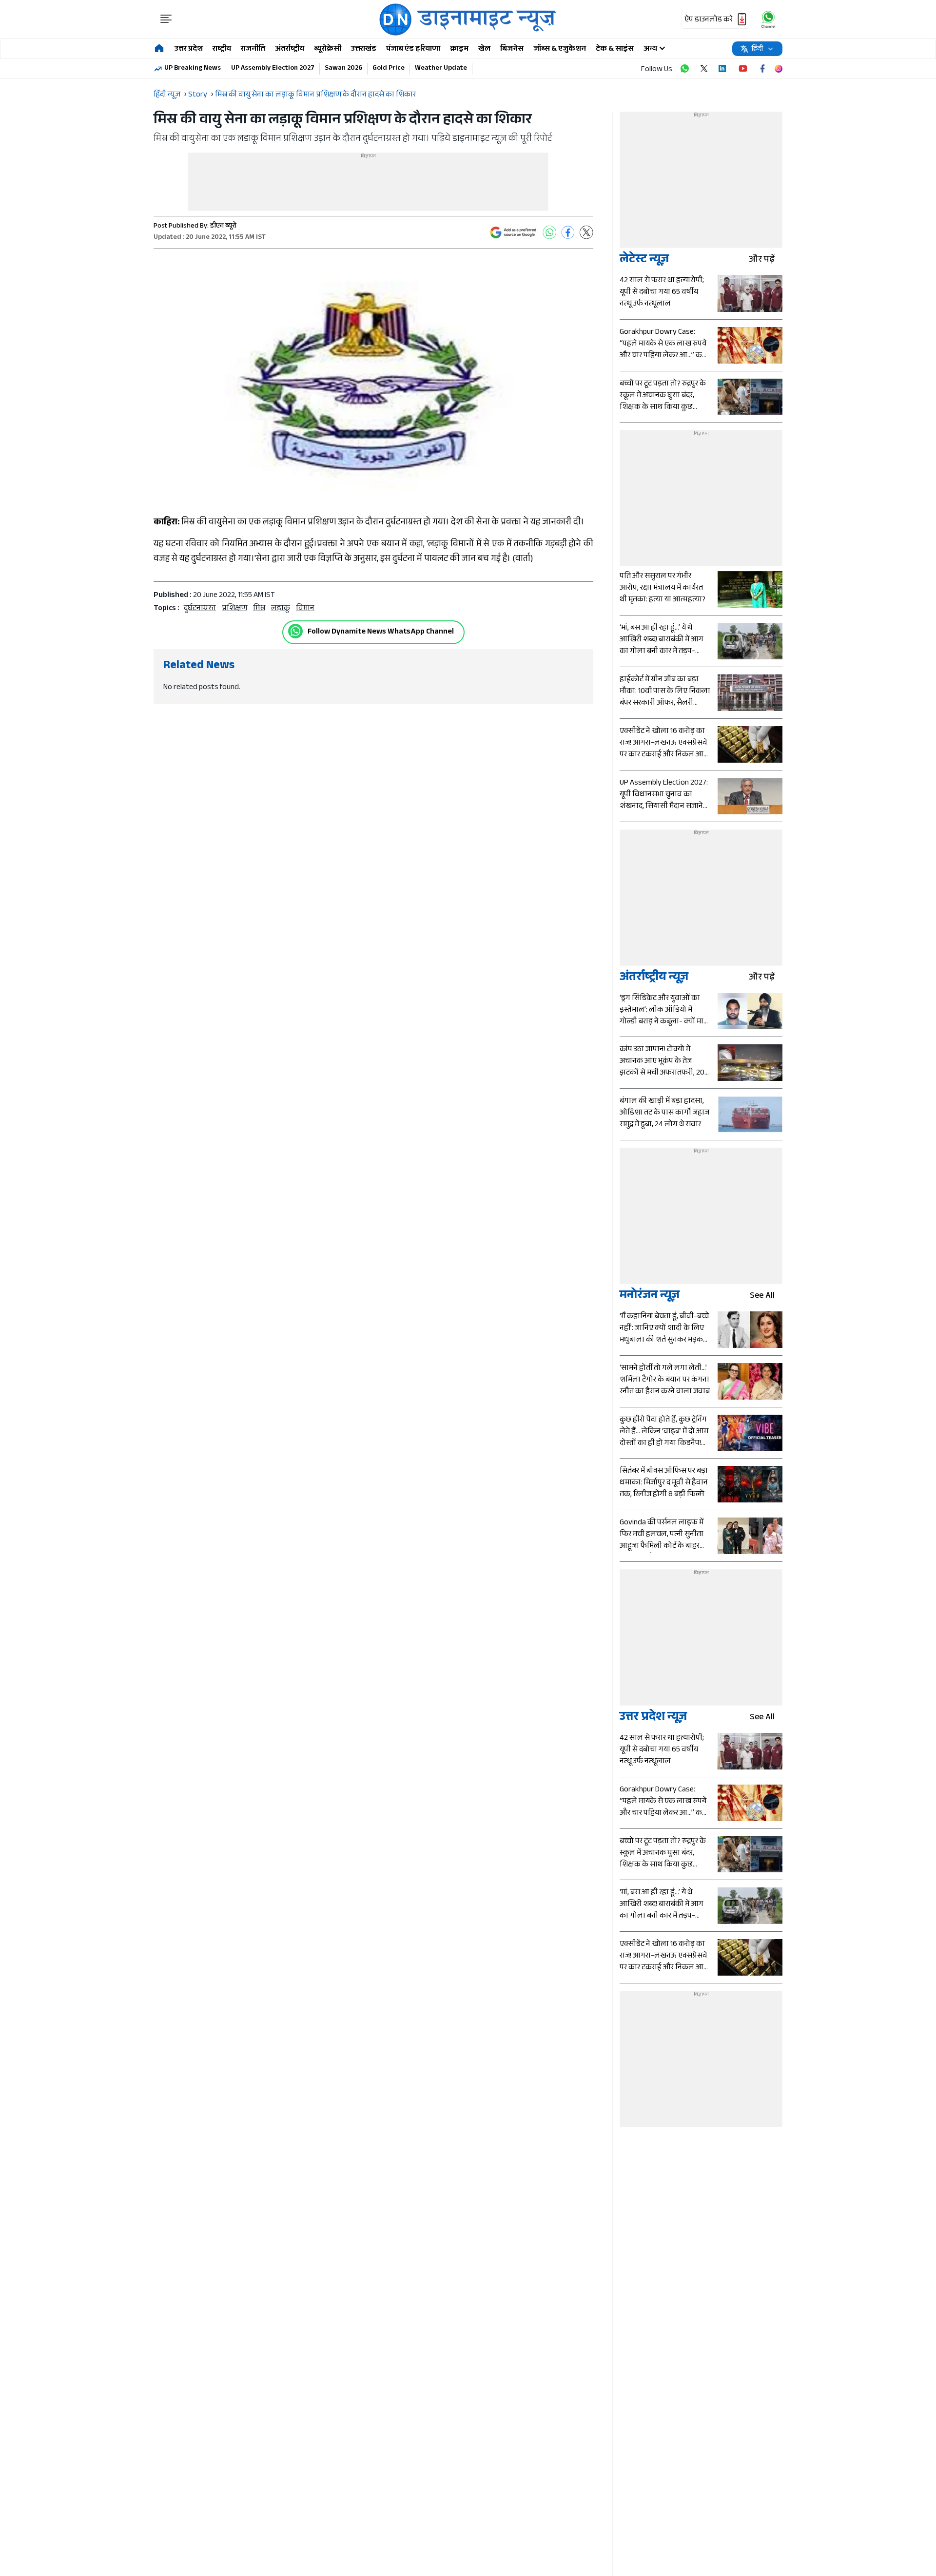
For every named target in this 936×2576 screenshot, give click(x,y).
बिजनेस (512, 49)
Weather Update (441, 69)
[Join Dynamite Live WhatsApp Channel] (684, 69)
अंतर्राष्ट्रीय (290, 49)
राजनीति (253, 49)
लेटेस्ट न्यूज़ (644, 260)
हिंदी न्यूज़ (167, 95)
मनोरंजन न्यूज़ (650, 1297)
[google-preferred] (513, 232)
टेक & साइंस (615, 49)
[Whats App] (549, 232)
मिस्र (259, 609)
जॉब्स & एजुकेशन (560, 49)
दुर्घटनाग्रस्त (200, 609)
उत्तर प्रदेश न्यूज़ (653, 1718)
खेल (484, 49)
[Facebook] (568, 232)
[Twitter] (586, 232)
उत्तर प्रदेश (189, 49)
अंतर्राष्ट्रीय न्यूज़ (654, 978)
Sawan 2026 (343, 69)
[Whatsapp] (295, 631)
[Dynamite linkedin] (723, 69)
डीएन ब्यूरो (223, 227)
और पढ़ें (762, 260)
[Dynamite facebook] (762, 69)
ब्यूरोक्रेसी (328, 49)
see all (762, 1297)
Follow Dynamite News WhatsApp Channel (381, 632)
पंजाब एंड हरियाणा (413, 49)
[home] (159, 49)
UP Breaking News (193, 69)
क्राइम (459, 49)
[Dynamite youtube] (743, 69)
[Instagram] (779, 69)
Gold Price (389, 69)
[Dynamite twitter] (704, 69)
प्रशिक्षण (234, 609)
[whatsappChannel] (768, 19)
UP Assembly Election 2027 (273, 69)
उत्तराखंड (364, 49)
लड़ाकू (281, 609)
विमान (305, 609)
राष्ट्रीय (222, 49)
